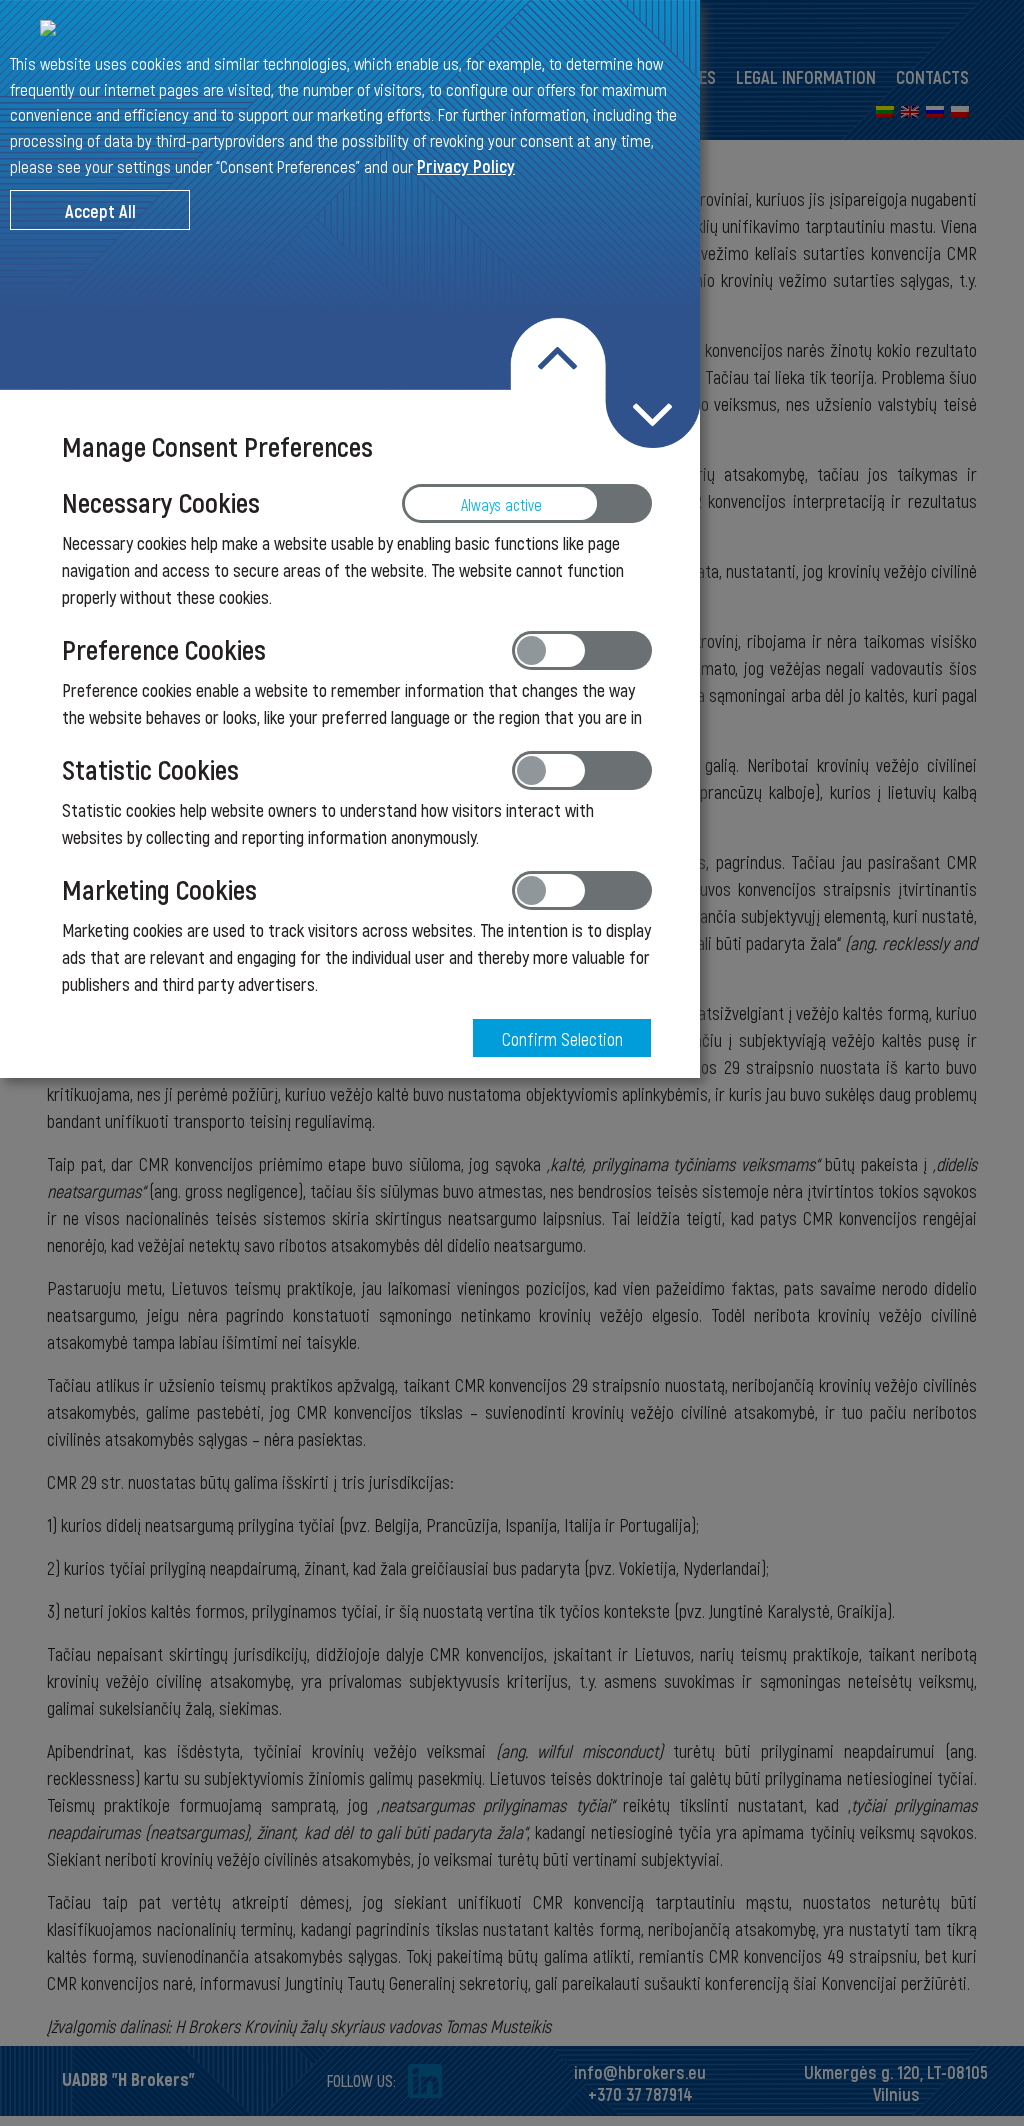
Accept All (100, 211)
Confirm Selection (562, 1039)
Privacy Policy (466, 166)
